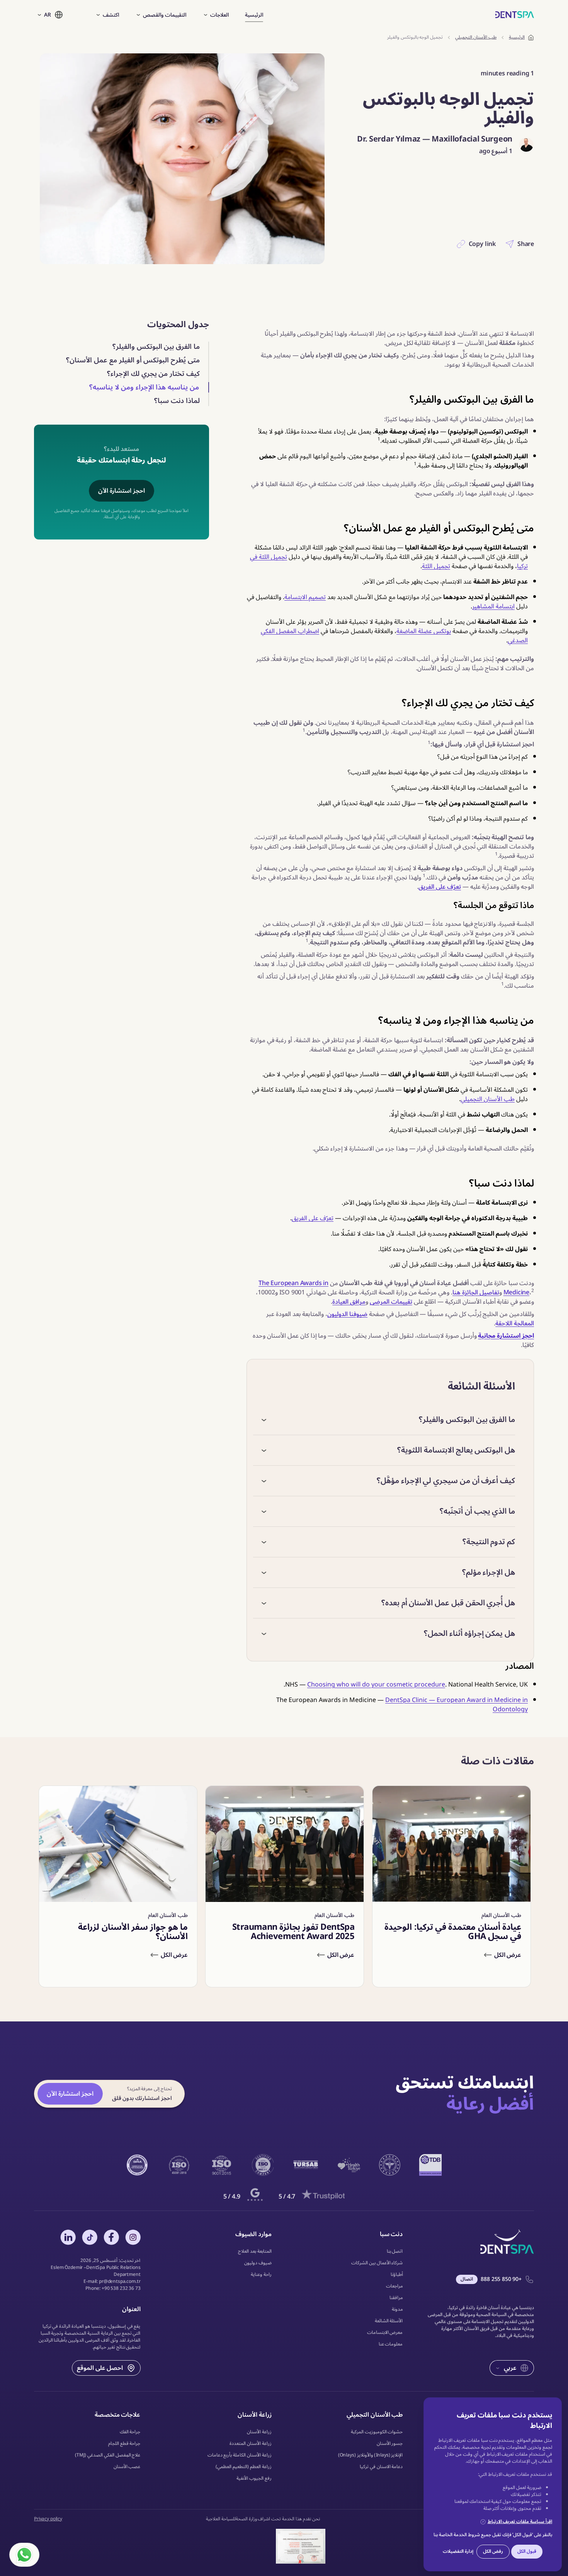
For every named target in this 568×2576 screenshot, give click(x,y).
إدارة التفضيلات (458, 2551)
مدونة (397, 2310)
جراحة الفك (130, 2432)
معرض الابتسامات (385, 2333)
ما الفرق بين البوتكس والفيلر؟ (156, 347)
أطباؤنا (397, 2275)
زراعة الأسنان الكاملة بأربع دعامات (240, 2455)
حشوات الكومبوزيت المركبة (377, 2432)
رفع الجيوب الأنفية (254, 2479)
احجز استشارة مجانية (506, 1336)
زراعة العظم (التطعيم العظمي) (244, 2467)
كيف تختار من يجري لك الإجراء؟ (153, 374)
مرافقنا (396, 2298)
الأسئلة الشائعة (389, 2321)
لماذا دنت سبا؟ (177, 401)
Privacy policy (48, 2519)
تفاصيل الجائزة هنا (476, 1292)
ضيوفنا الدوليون (347, 1314)
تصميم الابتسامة (305, 597)
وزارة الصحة (246, 2519)
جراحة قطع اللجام (124, 2444)
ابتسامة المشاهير (493, 606)
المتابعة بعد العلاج (255, 2252)
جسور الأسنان (390, 2444)
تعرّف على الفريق (440, 887)
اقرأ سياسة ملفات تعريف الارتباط (520, 2522)
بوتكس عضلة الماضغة (424, 631)
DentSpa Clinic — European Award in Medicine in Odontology (457, 1705)
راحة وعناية (261, 2275)
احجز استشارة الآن (122, 491)
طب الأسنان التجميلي (488, 1099)
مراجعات (395, 2286)
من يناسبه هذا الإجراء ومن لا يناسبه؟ (144, 387)
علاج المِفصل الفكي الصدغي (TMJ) (108, 2455)
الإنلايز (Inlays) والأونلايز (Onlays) (371, 2455)
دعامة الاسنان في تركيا (381, 2467)
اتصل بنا (395, 2252)
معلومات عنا (391, 2344)
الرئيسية (254, 15)
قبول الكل (527, 2551)
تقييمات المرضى (391, 1302)
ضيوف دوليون (258, 2263)
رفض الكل (493, 2551)
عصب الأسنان (127, 2467)
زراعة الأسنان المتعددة (251, 2444)
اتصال (467, 2279)
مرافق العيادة (349, 1302)
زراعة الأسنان (259, 2432)
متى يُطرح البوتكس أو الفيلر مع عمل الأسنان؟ (133, 360)
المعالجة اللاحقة (515, 1323)
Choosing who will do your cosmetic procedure (376, 1685)
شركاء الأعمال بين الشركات (377, 2263)
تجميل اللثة (436, 566)
